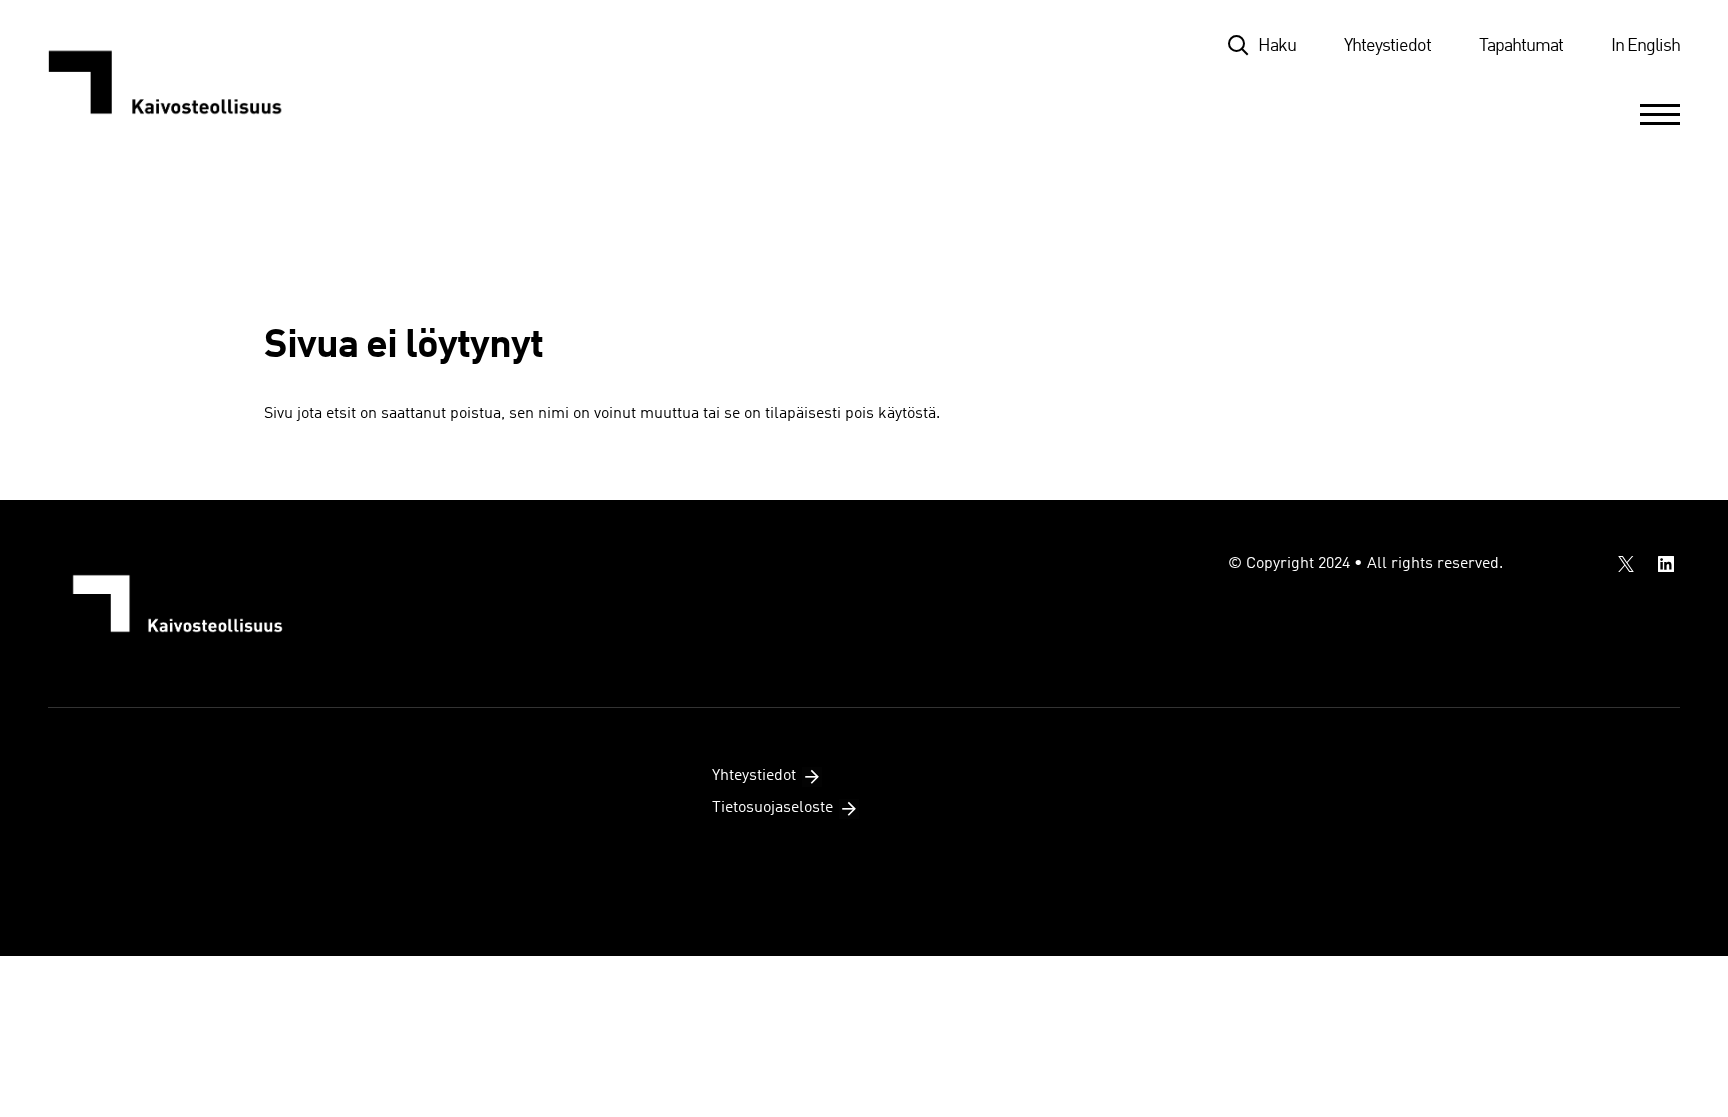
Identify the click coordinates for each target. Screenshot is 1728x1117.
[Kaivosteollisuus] (185, 82)
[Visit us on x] (1626, 564)
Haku (1277, 46)
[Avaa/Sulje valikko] (1660, 114)
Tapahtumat (1521, 46)
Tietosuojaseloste (772, 808)
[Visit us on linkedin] (1666, 564)
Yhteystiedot (1387, 46)
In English (1645, 46)
